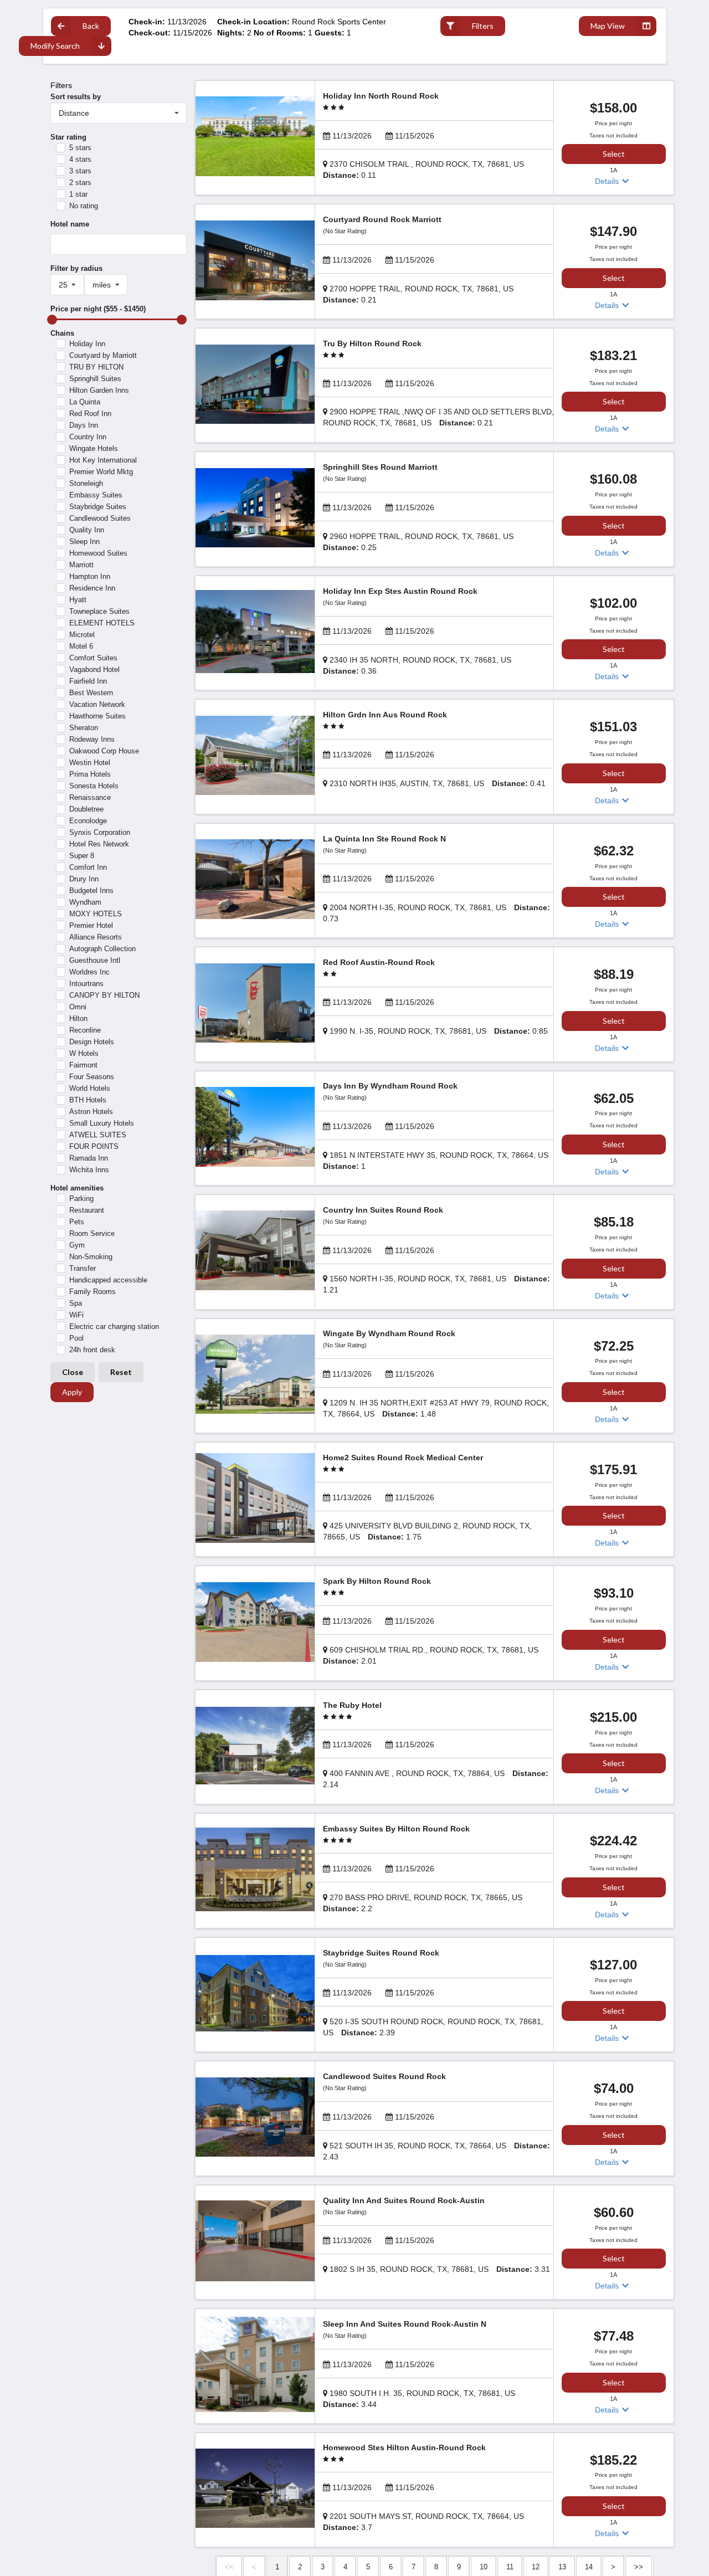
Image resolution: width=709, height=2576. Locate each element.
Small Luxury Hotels (102, 1123)
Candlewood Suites (100, 518)
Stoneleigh (86, 483)
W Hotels (84, 1053)
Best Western (91, 693)
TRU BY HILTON (96, 367)
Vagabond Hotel (94, 669)
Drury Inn (84, 879)
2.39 (433, 2027)
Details (608, 181)
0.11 (423, 170)
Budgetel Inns (91, 891)
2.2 (423, 1903)
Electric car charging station (114, 1327)
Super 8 (82, 856)
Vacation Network (97, 704)
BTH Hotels (88, 1100)
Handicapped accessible (108, 1280)
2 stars (80, 183)
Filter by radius (76, 268)
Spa (76, 1303)
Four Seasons (92, 1077)
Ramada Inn (89, 1158)
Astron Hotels (91, 1112)
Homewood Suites (98, 553)
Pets (77, 1222)
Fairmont (83, 1065)
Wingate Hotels (94, 448)
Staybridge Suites (98, 507)
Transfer (83, 1268)
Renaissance (90, 797)
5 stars (80, 148)
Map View (608, 26)
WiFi (76, 1315)
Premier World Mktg (101, 472)
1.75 (427, 1531)
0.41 (438, 783)
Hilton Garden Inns (99, 390)
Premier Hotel (91, 925)
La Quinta (85, 402)
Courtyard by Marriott (103, 355)
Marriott (81, 565)
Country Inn (88, 437)
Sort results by (76, 97)
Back (91, 26)
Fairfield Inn (88, 681)
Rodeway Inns (92, 739)
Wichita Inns (89, 1170)
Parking (81, 1199)
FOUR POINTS (94, 1146)
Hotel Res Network (99, 844)
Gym (77, 1245)
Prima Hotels (90, 774)
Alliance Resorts (96, 937)
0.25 (418, 542)
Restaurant (87, 1210)
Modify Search (55, 46)
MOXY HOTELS (96, 914)
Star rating (68, 137)
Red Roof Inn (90, 414)
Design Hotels (92, 1042)
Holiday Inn (87, 344)
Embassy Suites (96, 495)
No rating (84, 206)
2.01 (431, 1655)
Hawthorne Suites (97, 716)
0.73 (436, 913)
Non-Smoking (91, 1257)
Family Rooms (93, 1292)
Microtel (82, 635)
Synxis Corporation (100, 832)
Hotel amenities (77, 1188)
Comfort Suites (93, 658)
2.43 (436, 2151)
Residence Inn (92, 588)
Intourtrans (86, 984)
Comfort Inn (88, 867)
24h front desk (92, 1350)
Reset (121, 1372)
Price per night (98, 309)
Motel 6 (81, 646)
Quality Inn (87, 530)
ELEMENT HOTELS (102, 623)
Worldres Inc (89, 972)
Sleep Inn (84, 542)
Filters (483, 26)
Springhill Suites (95, 379)
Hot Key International (103, 460)
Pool (76, 1338)
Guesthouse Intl (95, 960)
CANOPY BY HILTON (104, 995)
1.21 (436, 1284)
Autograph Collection (102, 949)
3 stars (80, 171)
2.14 (436, 1779)
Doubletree (86, 809)
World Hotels (90, 1088)
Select (614, 154)
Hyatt (78, 600)
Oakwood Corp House (104, 751)
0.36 (417, 665)
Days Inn (84, 425)
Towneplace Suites (99, 611)
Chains (62, 333)
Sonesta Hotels (94, 786)
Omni (78, 1007)
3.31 (440, 2269)
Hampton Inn (90, 576)
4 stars (80, 159)
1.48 (436, 1408)
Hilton (78, 1018)
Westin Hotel (90, 763)
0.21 (418, 294)
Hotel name (70, 224)
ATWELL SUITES (98, 1135)
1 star (78, 194)
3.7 (423, 2522)
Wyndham (85, 902)
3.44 (419, 2399)
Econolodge (88, 821)
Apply (72, 1392)
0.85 (439, 1031)
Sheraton (84, 728)
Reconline (85, 1030)
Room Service (92, 1233)
